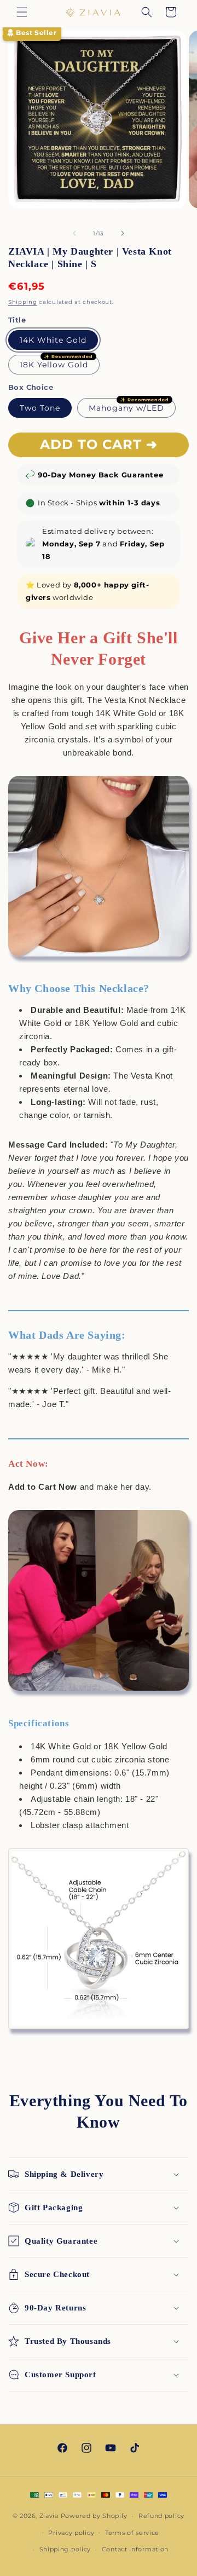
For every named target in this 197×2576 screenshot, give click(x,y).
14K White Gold (53, 340)
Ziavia (49, 2516)
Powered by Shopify (94, 2516)
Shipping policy (65, 2549)
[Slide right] (123, 233)
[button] (22, 12)
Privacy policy (71, 2533)
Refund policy (161, 2516)
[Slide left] (74, 233)
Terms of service (132, 2533)
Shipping (23, 302)
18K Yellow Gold (54, 365)
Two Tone (40, 408)
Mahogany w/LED (126, 408)
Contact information (135, 2549)
